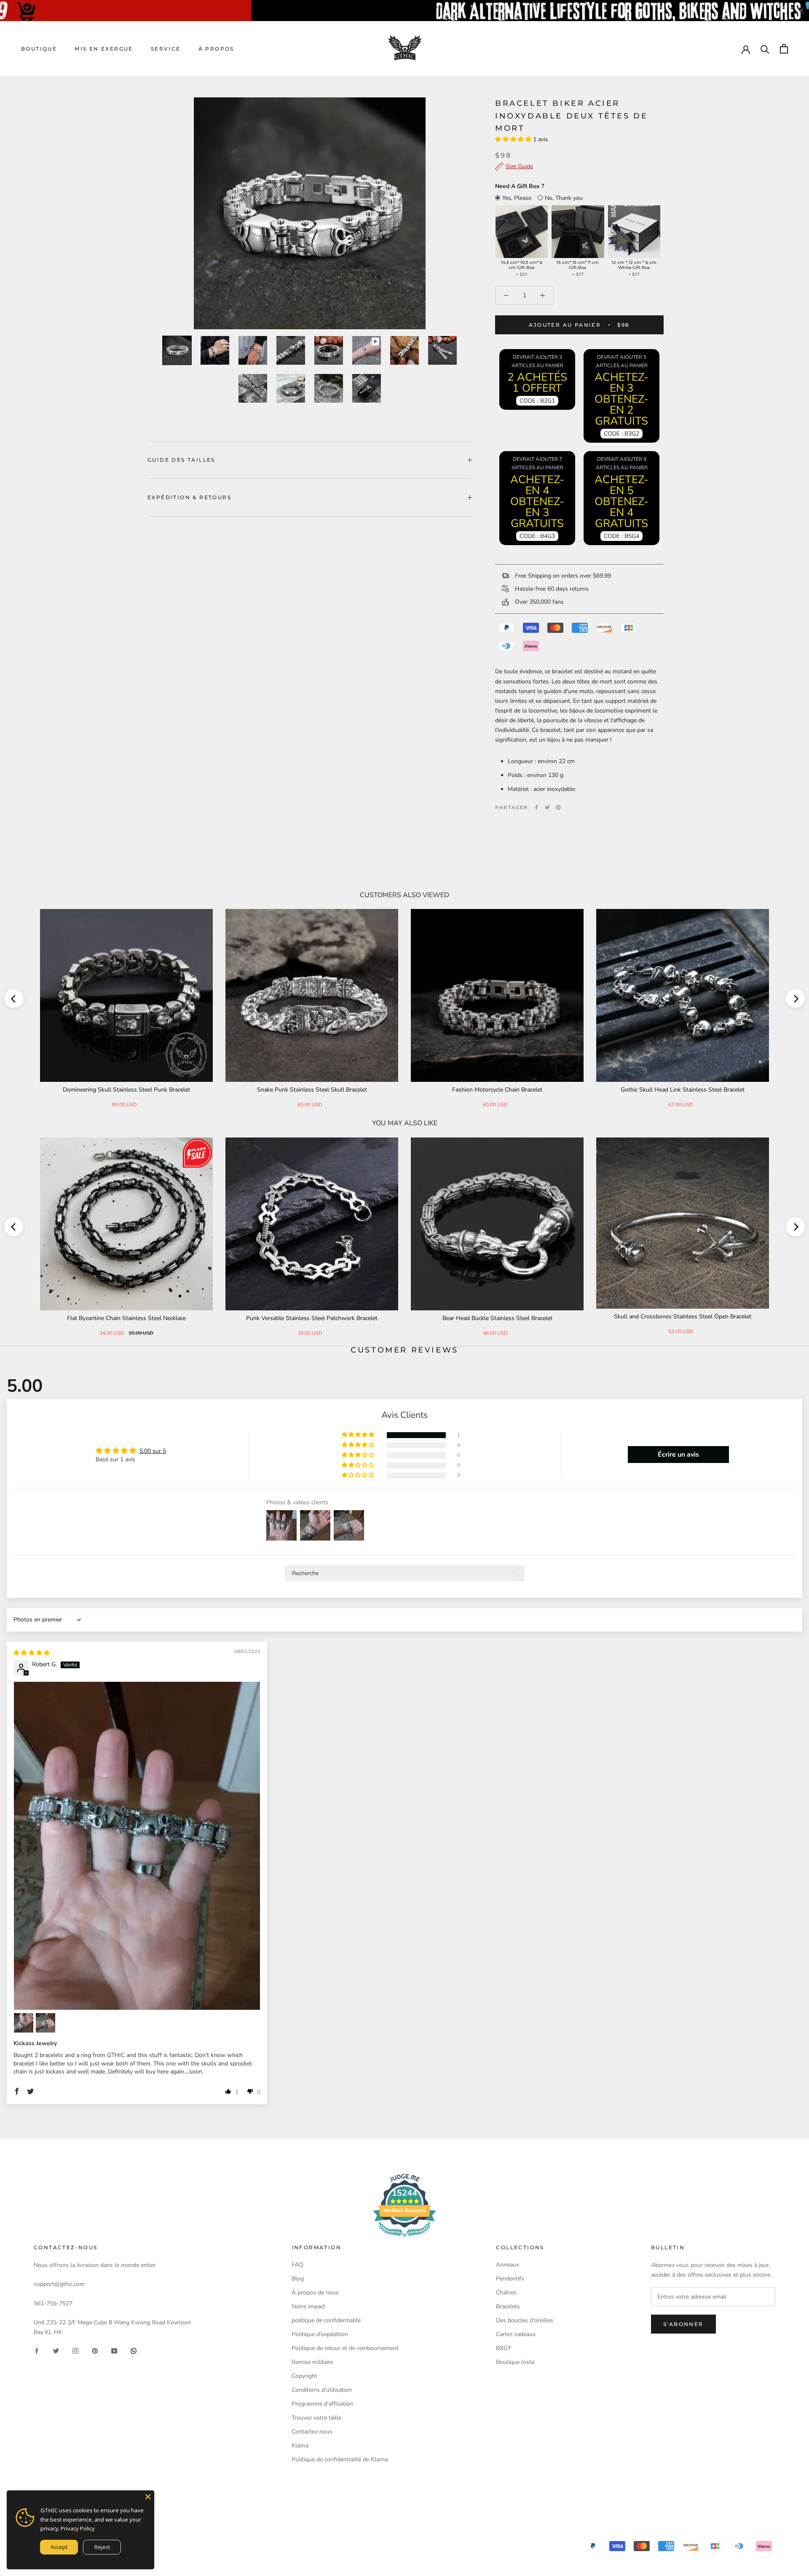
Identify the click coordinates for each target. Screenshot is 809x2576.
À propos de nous (315, 2292)
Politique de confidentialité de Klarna (340, 2459)
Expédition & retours (189, 497)
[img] (32, 1653)
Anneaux (508, 2265)
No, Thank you (564, 198)
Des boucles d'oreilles (525, 2320)
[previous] (14, 999)
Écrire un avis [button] (678, 1455)
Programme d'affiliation (322, 2404)
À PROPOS (216, 49)
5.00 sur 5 (153, 1451)
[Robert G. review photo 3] (46, 2023)
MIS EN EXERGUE (104, 49)
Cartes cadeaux (516, 2334)
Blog (298, 2279)
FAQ (297, 2265)
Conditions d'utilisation (322, 2390)
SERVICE (166, 49)
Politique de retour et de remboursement (345, 2348)
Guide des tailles (181, 460)
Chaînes (506, 2292)
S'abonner (683, 2324)
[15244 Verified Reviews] (404, 2239)
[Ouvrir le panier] (784, 49)
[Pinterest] (558, 807)
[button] (514, 139)
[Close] (148, 2497)
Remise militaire (312, 2362)
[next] (795, 999)
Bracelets (508, 2306)
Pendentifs (510, 2279)
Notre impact (308, 2306)
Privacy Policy (78, 2528)
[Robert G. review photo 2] (24, 2023)
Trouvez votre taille (316, 2418)
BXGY (504, 2348)
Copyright (304, 2376)
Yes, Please (517, 198)
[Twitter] (547, 807)
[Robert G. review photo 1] (137, 1846)
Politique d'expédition (320, 2334)
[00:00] (310, 213)
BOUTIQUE (39, 49)
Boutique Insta (515, 2362)
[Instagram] (75, 2351)
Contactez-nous (312, 2432)
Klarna (300, 2446)
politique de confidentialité (326, 2320)
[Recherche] (765, 49)
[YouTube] (114, 2351)
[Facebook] (536, 807)
